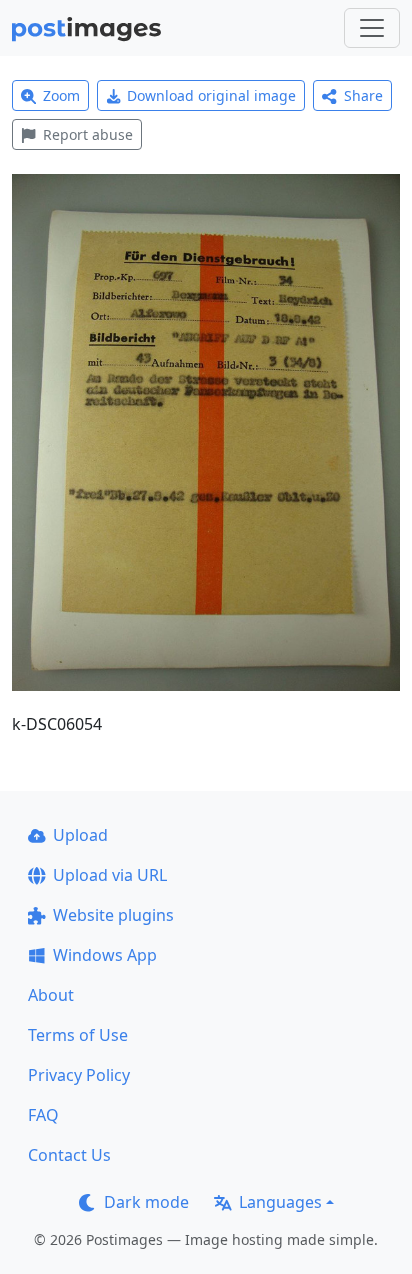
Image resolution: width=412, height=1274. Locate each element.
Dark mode (146, 1202)
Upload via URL (110, 875)
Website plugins (113, 915)
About (51, 995)
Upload (80, 835)
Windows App (105, 955)
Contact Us (69, 1155)
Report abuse (88, 134)
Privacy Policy (79, 1075)
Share (363, 95)
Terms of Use (78, 1035)
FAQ (43, 1115)
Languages (280, 1202)
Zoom (61, 95)
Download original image (211, 95)
